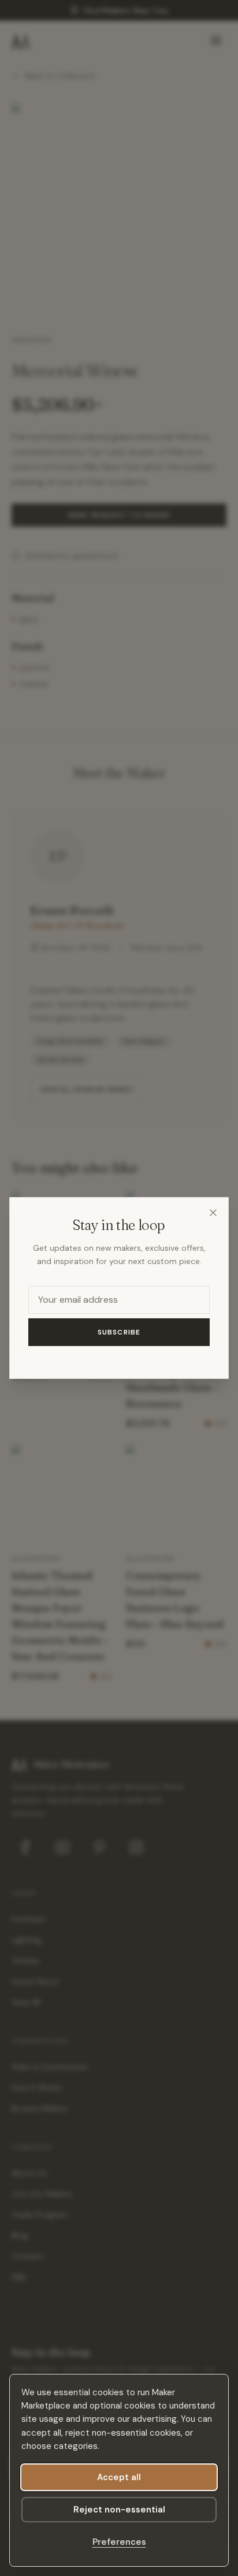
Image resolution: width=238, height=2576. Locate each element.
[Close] (213, 1213)
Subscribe (119, 1332)
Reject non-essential (119, 2510)
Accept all (119, 2477)
